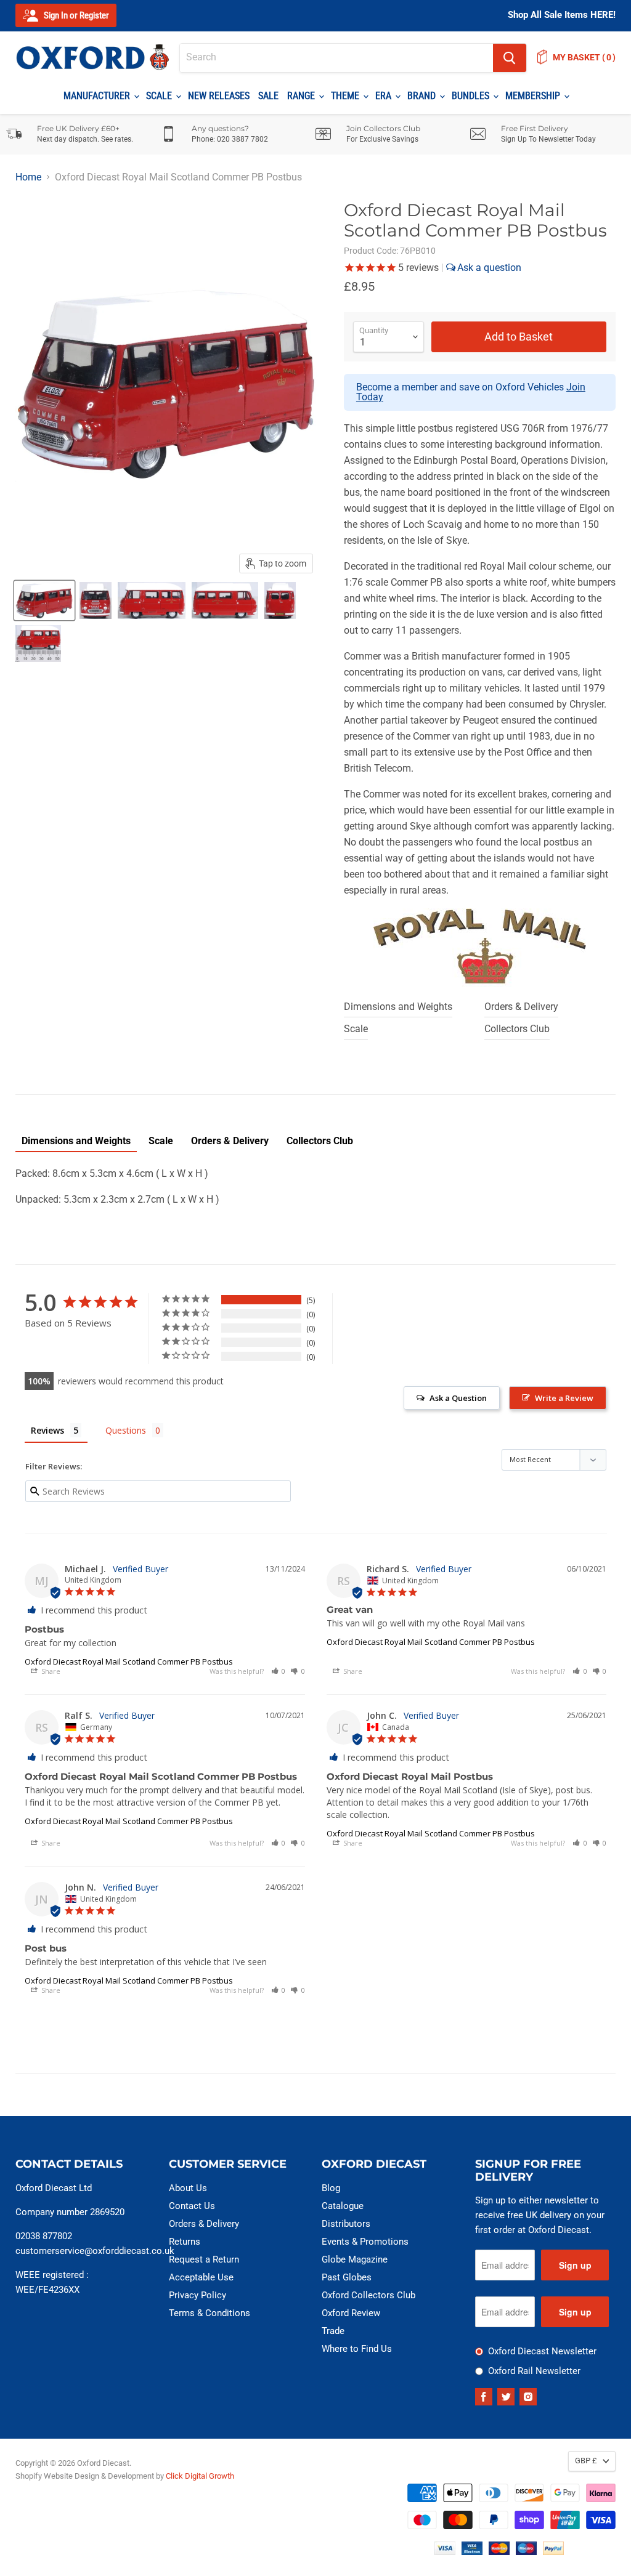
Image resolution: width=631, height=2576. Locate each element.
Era (385, 96)
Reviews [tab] (47, 1430)
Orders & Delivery (521, 1007)
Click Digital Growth (200, 2476)
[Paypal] (553, 2552)
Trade (333, 2331)
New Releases (219, 96)
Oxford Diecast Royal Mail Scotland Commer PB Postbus (129, 1661)
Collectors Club (517, 1029)
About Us (188, 2188)
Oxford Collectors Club (368, 2295)
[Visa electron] (472, 2552)
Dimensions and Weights (398, 1007)
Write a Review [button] (564, 1398)
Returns (185, 2242)
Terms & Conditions (210, 2313)
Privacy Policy (197, 2295)
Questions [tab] (126, 1430)
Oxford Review (351, 2313)
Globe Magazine (355, 2259)
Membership (534, 96)
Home (28, 177)
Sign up (575, 2265)
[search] (336, 58)
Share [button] (50, 1671)
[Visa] (445, 2552)
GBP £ (586, 2461)
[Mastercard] (499, 2552)
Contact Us (192, 2206)
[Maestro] (526, 2552)
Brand (423, 96)
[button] (279, 1671)
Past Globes (347, 2277)
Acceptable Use (201, 2277)
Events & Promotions (365, 2242)
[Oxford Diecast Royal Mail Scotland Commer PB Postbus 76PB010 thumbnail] (44, 600)
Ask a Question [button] (458, 1398)
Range (302, 96)
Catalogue (343, 2206)
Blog (331, 2188)
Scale (160, 96)
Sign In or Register (75, 15)
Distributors (346, 2224)
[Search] (510, 58)
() (584, 57)
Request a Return (204, 2259)
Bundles (472, 96)
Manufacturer (98, 96)
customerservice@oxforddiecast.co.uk (95, 2251)
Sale (268, 96)
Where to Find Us (357, 2349)
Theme (346, 96)
